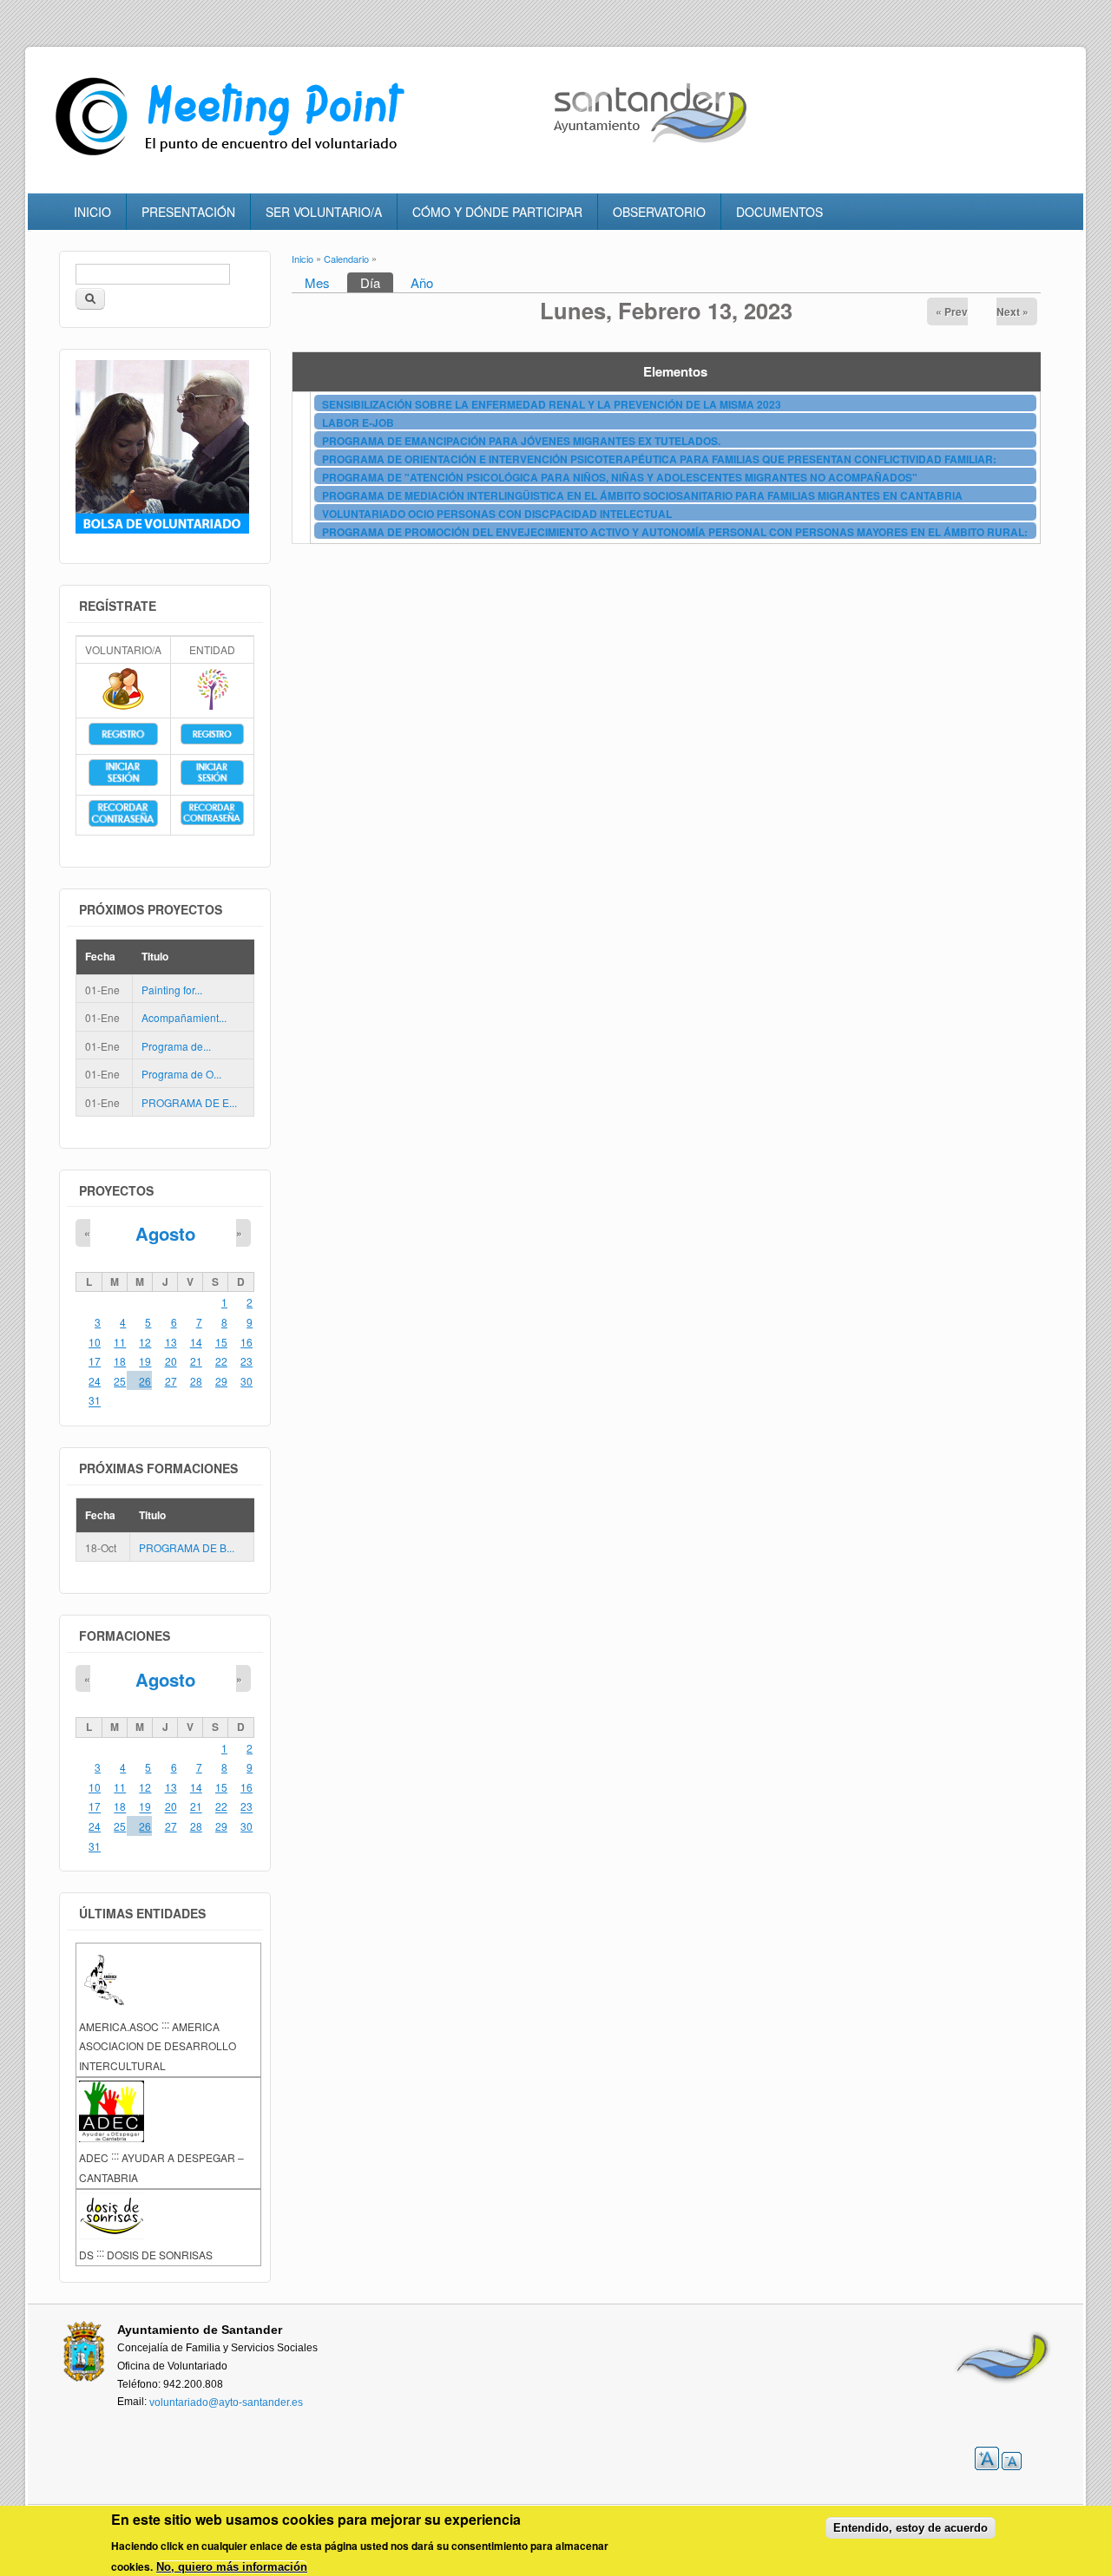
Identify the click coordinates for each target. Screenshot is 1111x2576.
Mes (317, 282)
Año (422, 282)
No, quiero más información (232, 2567)
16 (247, 1342)
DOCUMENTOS (779, 212)
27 (171, 1381)
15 (221, 1342)
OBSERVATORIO (659, 212)
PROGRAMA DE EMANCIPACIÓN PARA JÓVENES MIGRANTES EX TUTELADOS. (521, 441)
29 (221, 1381)
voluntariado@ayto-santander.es (226, 2402)
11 (120, 1342)
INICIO (92, 212)
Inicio (302, 259)
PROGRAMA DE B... (187, 1547)
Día (377, 282)
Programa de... (176, 1046)
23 (247, 1361)
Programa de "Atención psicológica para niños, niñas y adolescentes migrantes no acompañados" (620, 477)
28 (196, 1381)
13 (171, 1342)
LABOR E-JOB (358, 423)
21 (196, 1361)
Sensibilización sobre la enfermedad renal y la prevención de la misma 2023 (552, 404)
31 (95, 1401)
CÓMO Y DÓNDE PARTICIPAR (497, 212)
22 (221, 1361)
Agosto (165, 1234)
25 (120, 1381)
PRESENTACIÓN (188, 212)
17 (95, 1361)
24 (95, 1381)
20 (171, 1361)
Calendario (346, 259)
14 (196, 1342)
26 (145, 1381)
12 (145, 1342)
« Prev (952, 311)
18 (120, 1361)
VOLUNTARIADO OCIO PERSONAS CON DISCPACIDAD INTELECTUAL (497, 514)
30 (247, 1381)
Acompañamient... (184, 1017)
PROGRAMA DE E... (189, 1102)
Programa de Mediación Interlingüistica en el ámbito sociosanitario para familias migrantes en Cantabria (642, 495)
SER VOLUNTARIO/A (324, 212)
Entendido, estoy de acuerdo (910, 2528)
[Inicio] (234, 156)
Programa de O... (181, 1075)
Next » (1012, 311)
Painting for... (172, 990)
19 (145, 1361)
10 (95, 1342)
